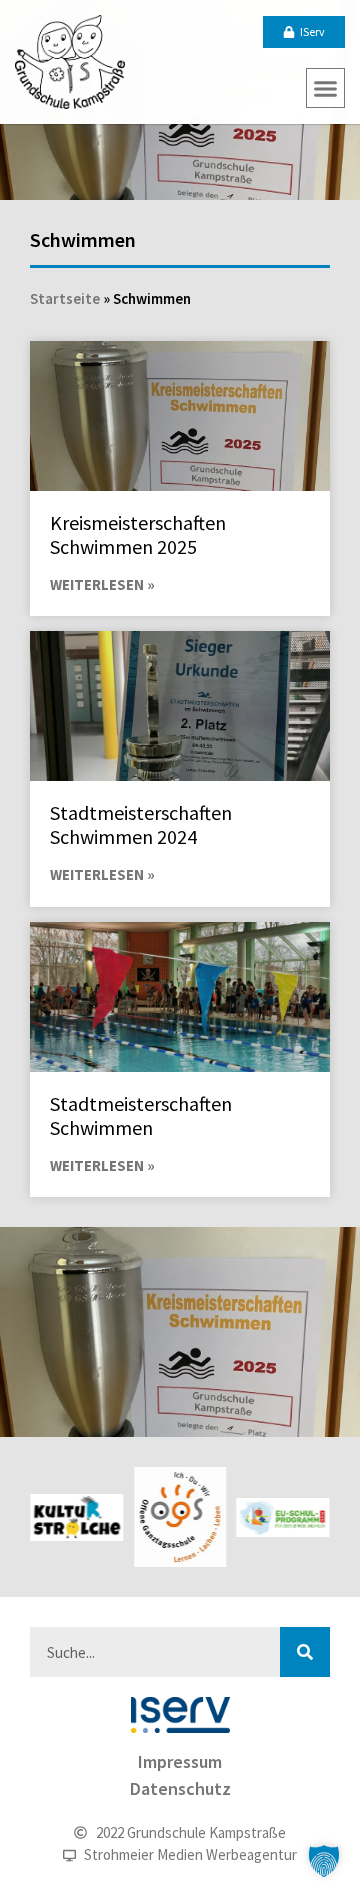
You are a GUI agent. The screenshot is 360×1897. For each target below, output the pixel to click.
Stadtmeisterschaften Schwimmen (141, 1115)
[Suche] (305, 1652)
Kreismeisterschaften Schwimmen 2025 (138, 534)
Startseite (65, 298)
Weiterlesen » (102, 584)
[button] (326, 88)
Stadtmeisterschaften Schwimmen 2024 (141, 824)
